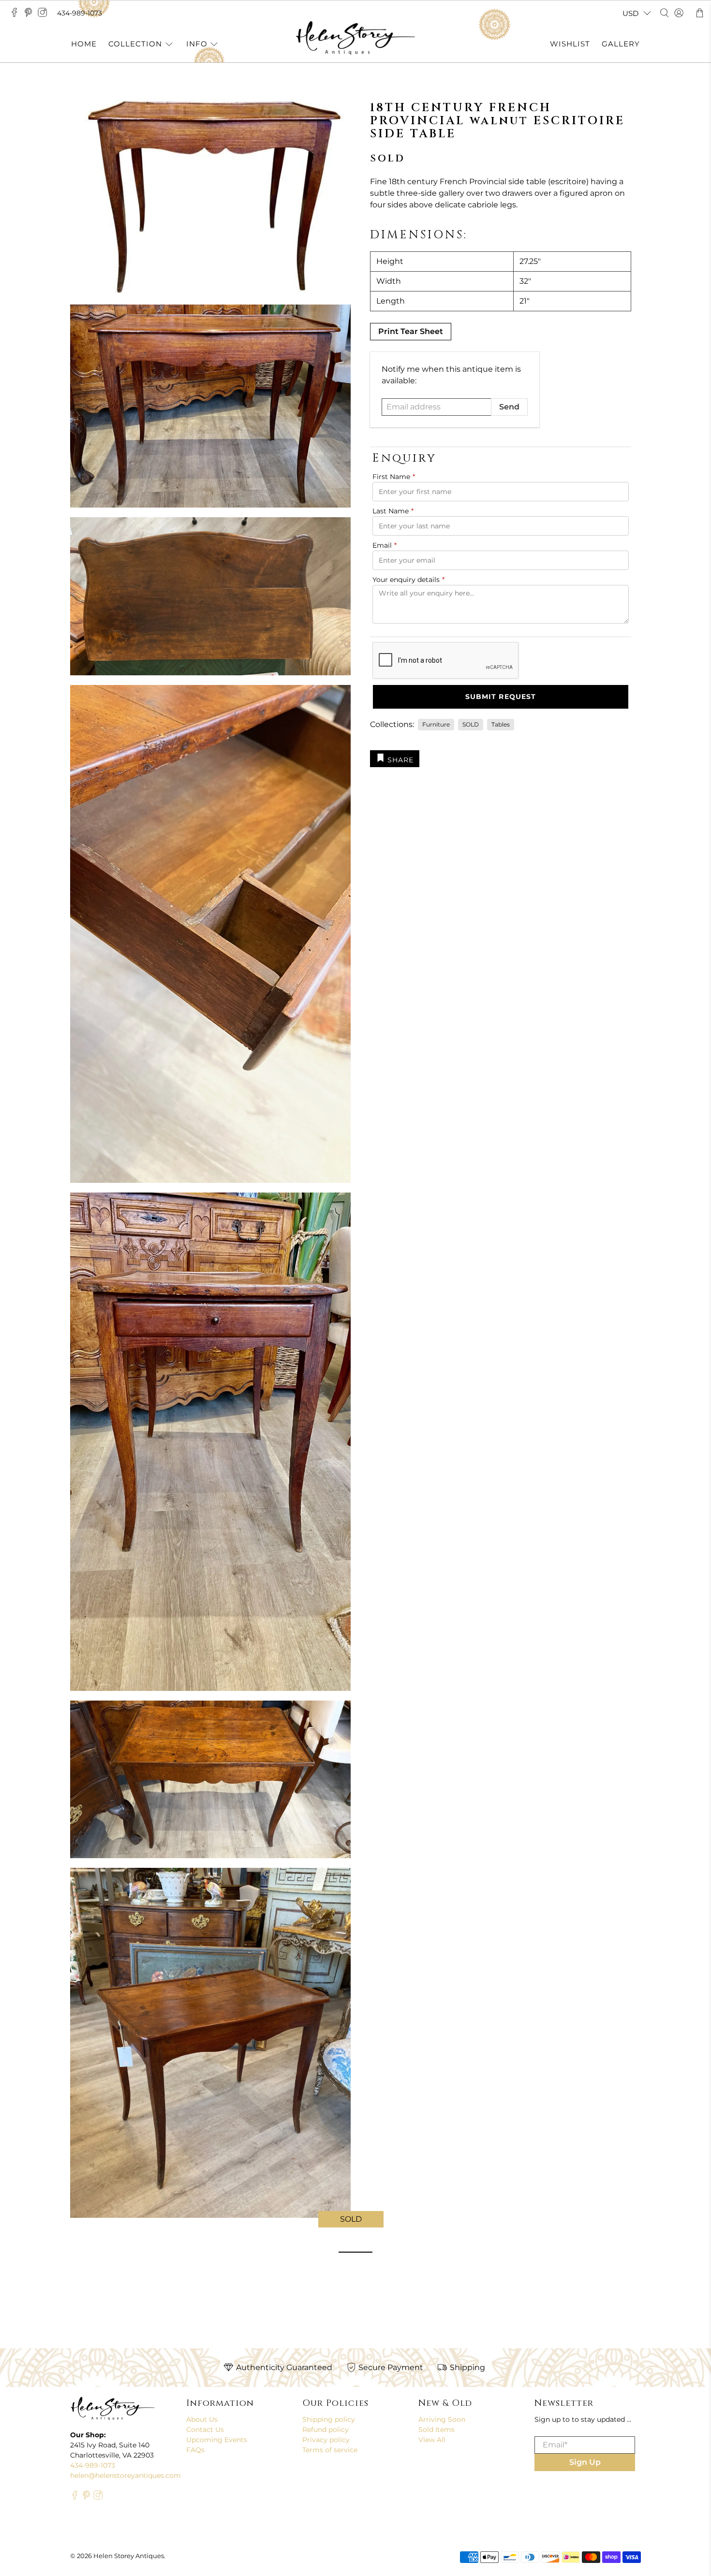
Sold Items (437, 2430)
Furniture (436, 724)
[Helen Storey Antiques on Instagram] (45, 15)
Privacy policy (326, 2440)
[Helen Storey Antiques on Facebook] (17, 15)
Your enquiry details (408, 580)
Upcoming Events (217, 2440)
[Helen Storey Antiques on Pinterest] (31, 15)
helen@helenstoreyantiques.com (126, 2475)
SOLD (471, 724)
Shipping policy (329, 2419)
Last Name (393, 511)
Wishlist (570, 44)
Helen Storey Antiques (129, 2556)
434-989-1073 (80, 13)
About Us (202, 2419)
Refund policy (326, 2430)
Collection (135, 44)
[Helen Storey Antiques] (355, 38)
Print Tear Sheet (411, 331)
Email (385, 545)
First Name (394, 477)
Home (84, 44)
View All (432, 2440)
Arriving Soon (442, 2419)
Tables (501, 724)
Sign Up (585, 2462)
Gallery (621, 44)
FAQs (195, 2450)
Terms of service (330, 2450)
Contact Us (205, 2430)
